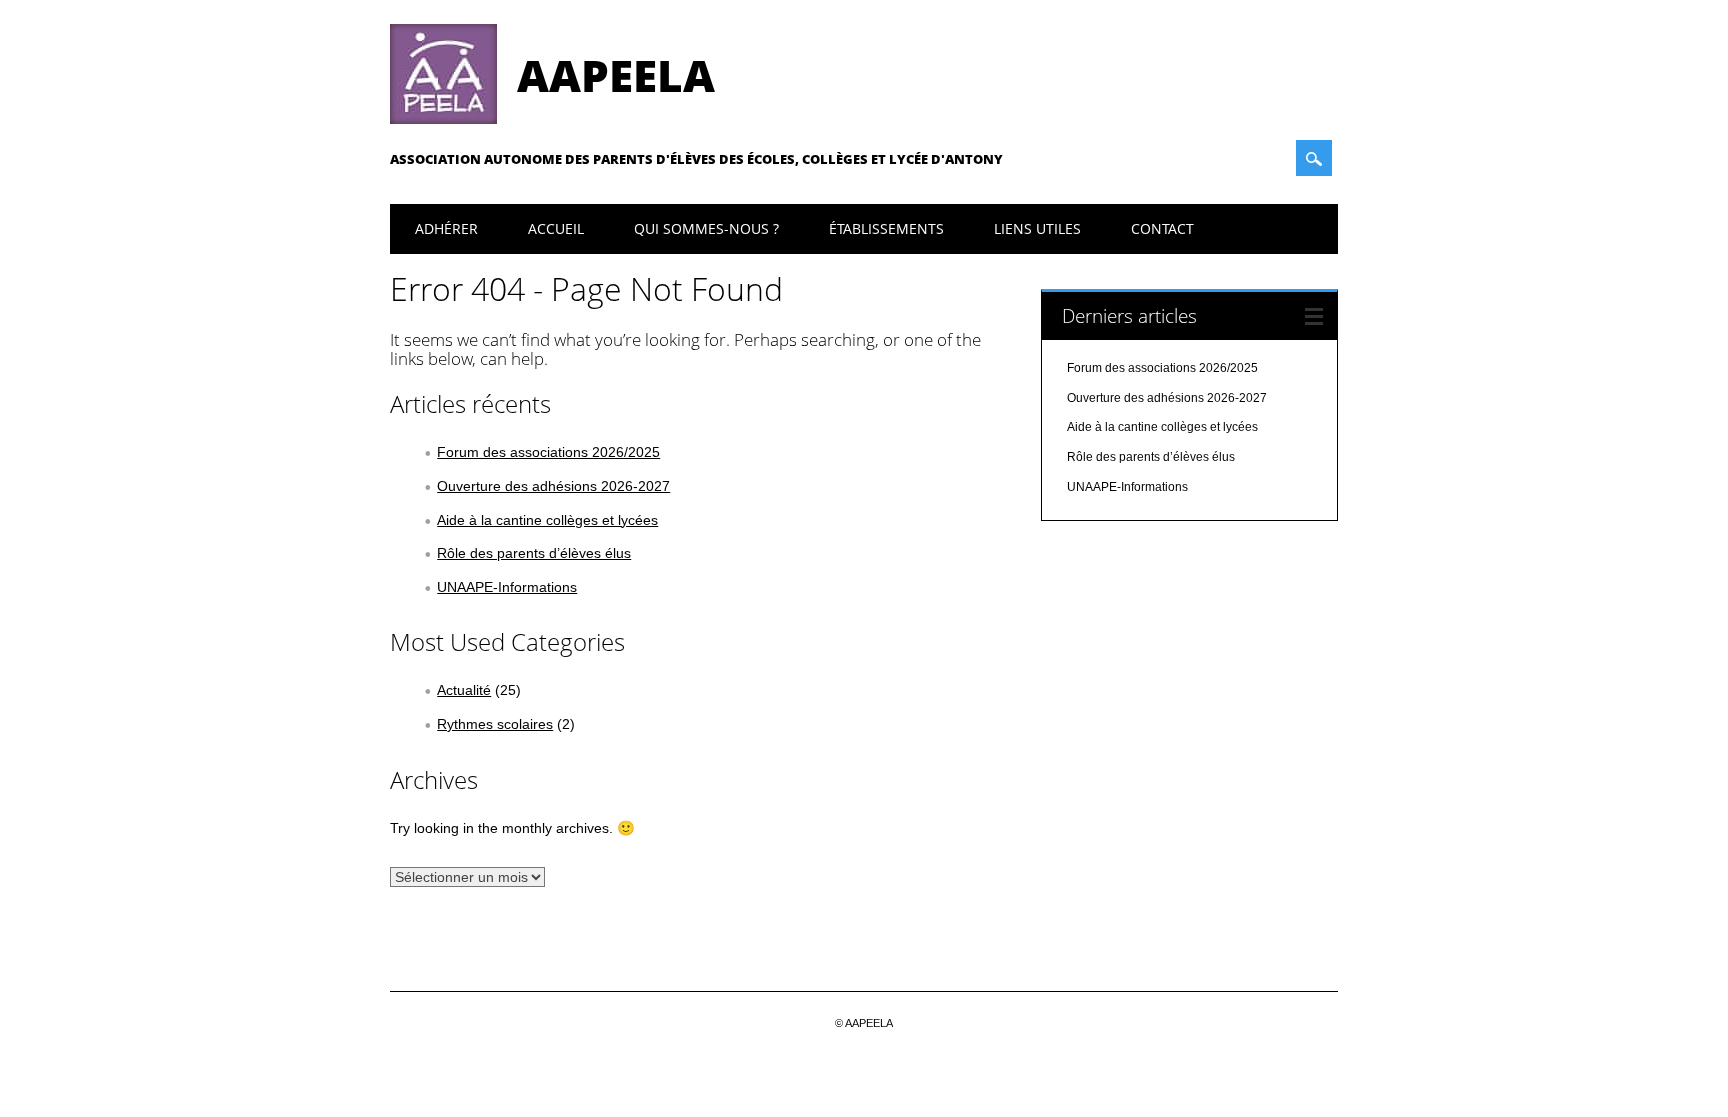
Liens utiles (1037, 228)
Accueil (556, 228)
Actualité (464, 690)
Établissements (886, 228)
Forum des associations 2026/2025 (548, 452)
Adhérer (446, 228)
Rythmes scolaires (495, 724)
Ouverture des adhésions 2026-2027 (553, 486)
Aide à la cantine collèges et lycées (547, 520)
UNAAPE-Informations (507, 587)
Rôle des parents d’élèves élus (534, 553)
